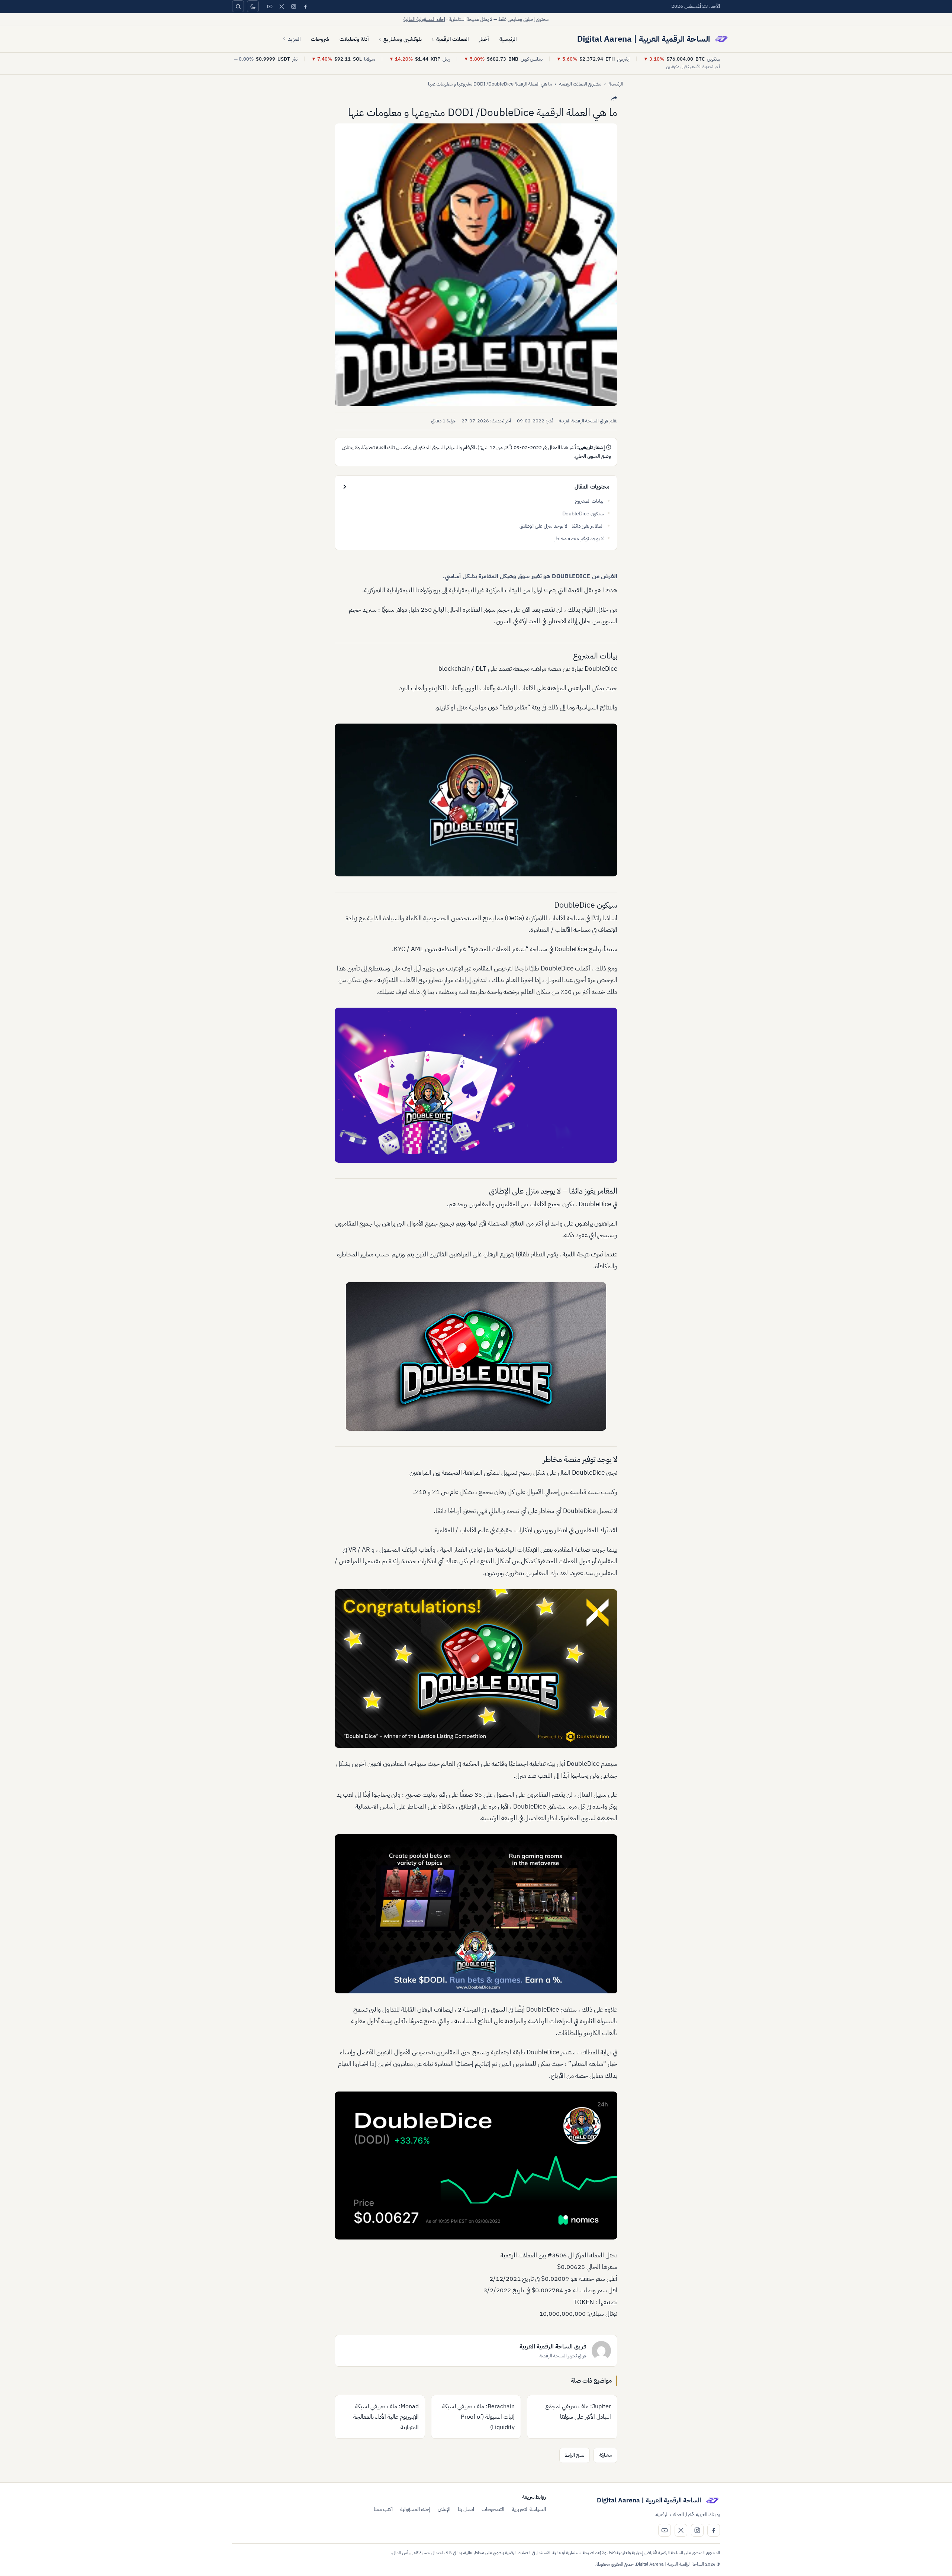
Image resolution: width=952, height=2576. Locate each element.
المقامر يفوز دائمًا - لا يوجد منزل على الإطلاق (562, 526)
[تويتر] (282, 6)
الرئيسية (508, 39)
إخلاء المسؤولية (415, 2509)
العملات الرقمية (452, 39)
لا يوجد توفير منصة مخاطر (579, 539)
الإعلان (444, 2509)
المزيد (294, 39)
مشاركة (605, 2455)
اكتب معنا (383, 2509)
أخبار (484, 39)
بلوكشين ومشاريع (403, 39)
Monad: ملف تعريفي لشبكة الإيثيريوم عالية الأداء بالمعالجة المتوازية (386, 2417)
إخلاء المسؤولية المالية (424, 19)
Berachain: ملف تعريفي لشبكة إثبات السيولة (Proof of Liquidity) (478, 2417)
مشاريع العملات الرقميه (580, 84)
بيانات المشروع (589, 501)
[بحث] (238, 6)
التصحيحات (493, 2509)
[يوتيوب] (270, 6)
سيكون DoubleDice (583, 514)
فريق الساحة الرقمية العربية (584, 421)
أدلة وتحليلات (354, 39)
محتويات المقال (592, 487)
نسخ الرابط (575, 2455)
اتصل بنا (466, 2509)
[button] (476, 265)
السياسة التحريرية (529, 2509)
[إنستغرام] (293, 6)
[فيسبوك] (305, 6)
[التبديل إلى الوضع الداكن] (253, 6)
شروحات (320, 39)
